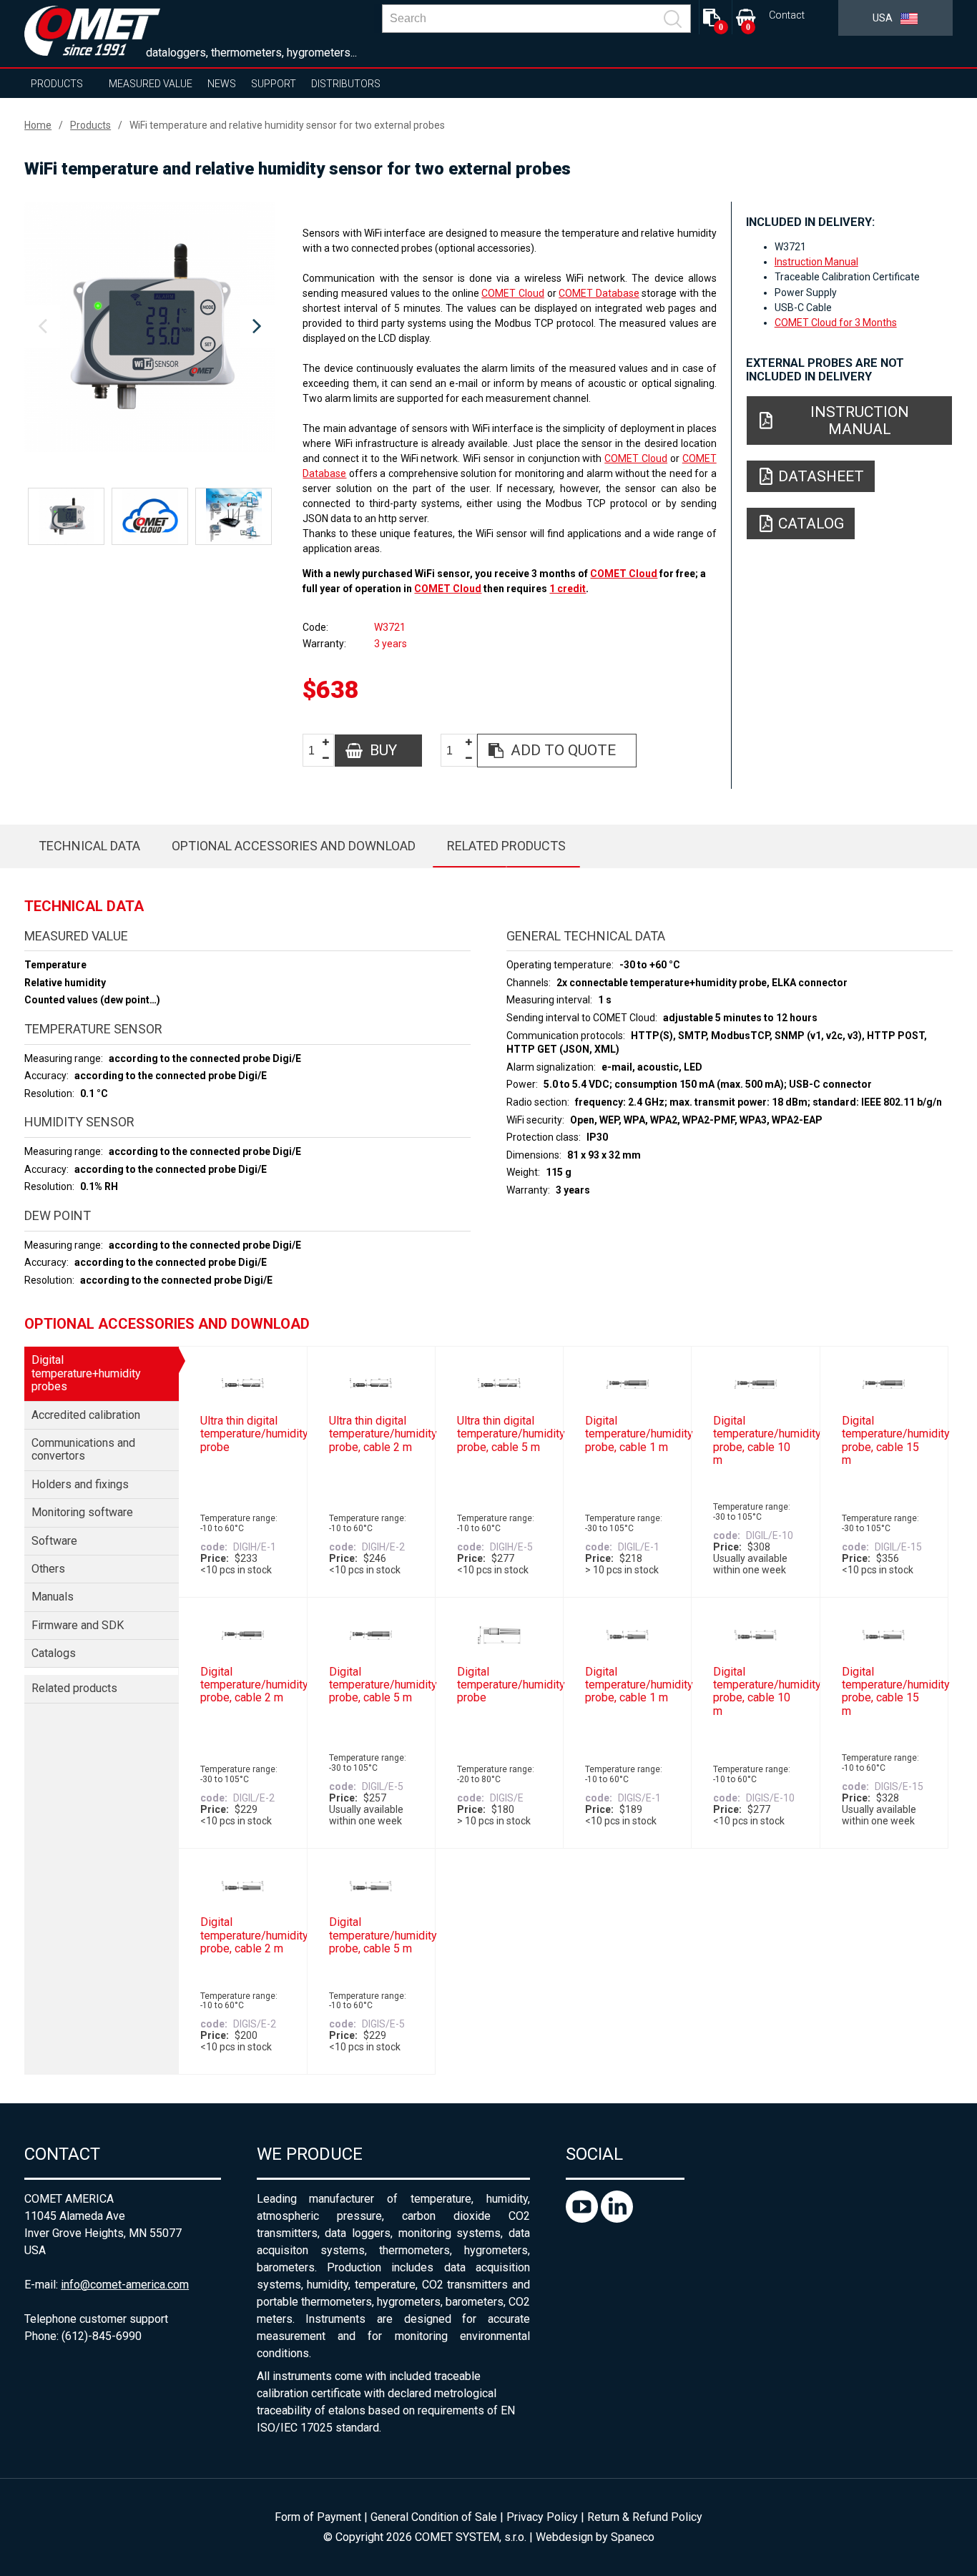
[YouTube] (583, 2219)
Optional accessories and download (294, 846)
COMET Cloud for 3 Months (836, 323)
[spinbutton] (317, 751)
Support (274, 84)
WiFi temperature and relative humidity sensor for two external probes (287, 125)
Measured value (151, 84)
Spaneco (633, 2537)
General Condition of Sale (434, 2517)
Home (38, 125)
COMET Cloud (513, 293)
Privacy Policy (542, 2517)
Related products (506, 846)
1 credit (568, 589)
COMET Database (599, 293)
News (222, 84)
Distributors (346, 84)
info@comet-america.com (125, 2285)
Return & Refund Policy (645, 2517)
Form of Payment (318, 2517)
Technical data (89, 846)
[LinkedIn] (617, 2219)
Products (57, 84)
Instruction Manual (816, 262)
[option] (149, 327)
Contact (787, 15)
